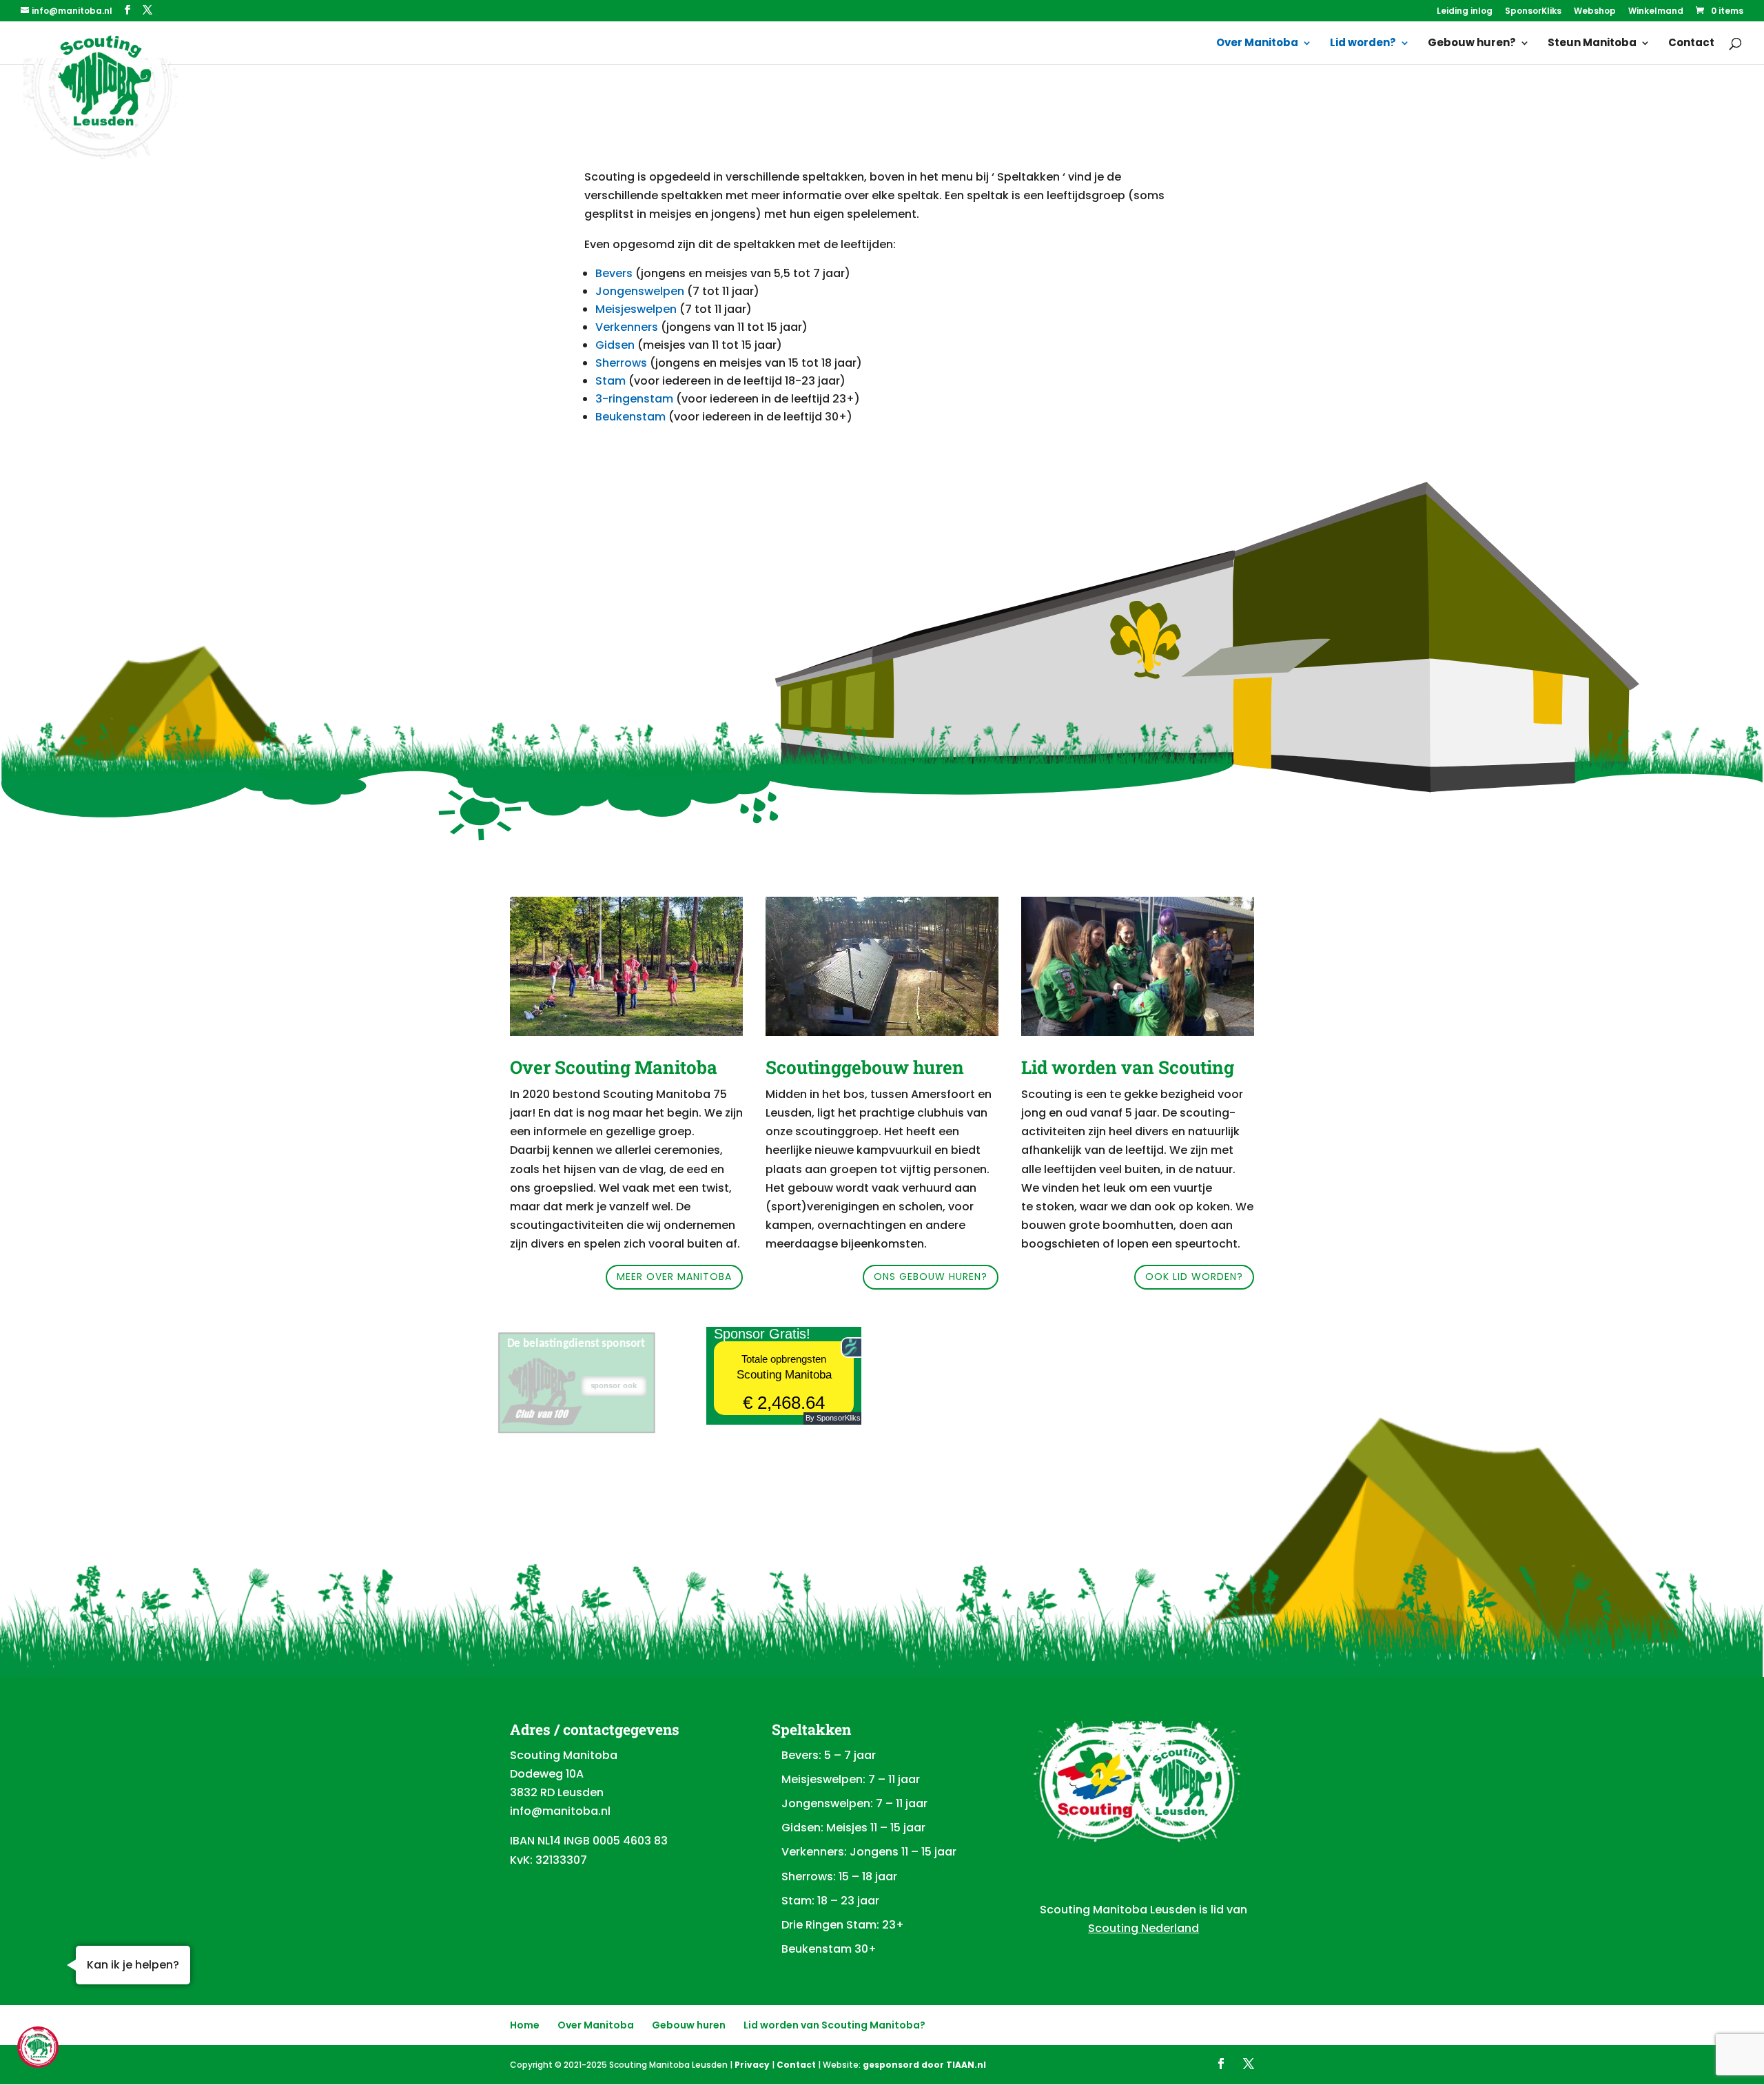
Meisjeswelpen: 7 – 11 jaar (851, 1779)
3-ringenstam (634, 399)
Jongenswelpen (640, 291)
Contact (1691, 44)
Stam (611, 381)
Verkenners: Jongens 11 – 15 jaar (869, 1852)
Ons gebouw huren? (931, 1277)
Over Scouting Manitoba (614, 1067)
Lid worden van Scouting (1128, 1067)
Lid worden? (1363, 44)
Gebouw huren (689, 2025)
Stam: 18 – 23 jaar (830, 1901)
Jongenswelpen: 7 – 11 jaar (854, 1803)
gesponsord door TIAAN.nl (924, 2065)
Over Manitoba (1257, 44)
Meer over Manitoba (674, 1277)
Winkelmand (1656, 12)
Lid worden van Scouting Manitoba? (834, 2025)
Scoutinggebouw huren (865, 1067)
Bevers (614, 273)
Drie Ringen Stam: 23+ (843, 1925)
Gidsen (615, 345)
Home (525, 2025)
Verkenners (627, 327)
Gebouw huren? (1472, 44)
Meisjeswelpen (636, 309)
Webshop (1595, 12)
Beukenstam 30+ (829, 1949)
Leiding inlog (1465, 12)
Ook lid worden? (1194, 1277)
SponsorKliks (1533, 12)
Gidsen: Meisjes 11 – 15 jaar (853, 1828)
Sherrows (623, 363)
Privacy (752, 2065)
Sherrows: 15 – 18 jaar (839, 1876)
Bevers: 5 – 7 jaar (829, 1755)
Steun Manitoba (1592, 44)
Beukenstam (630, 417)
